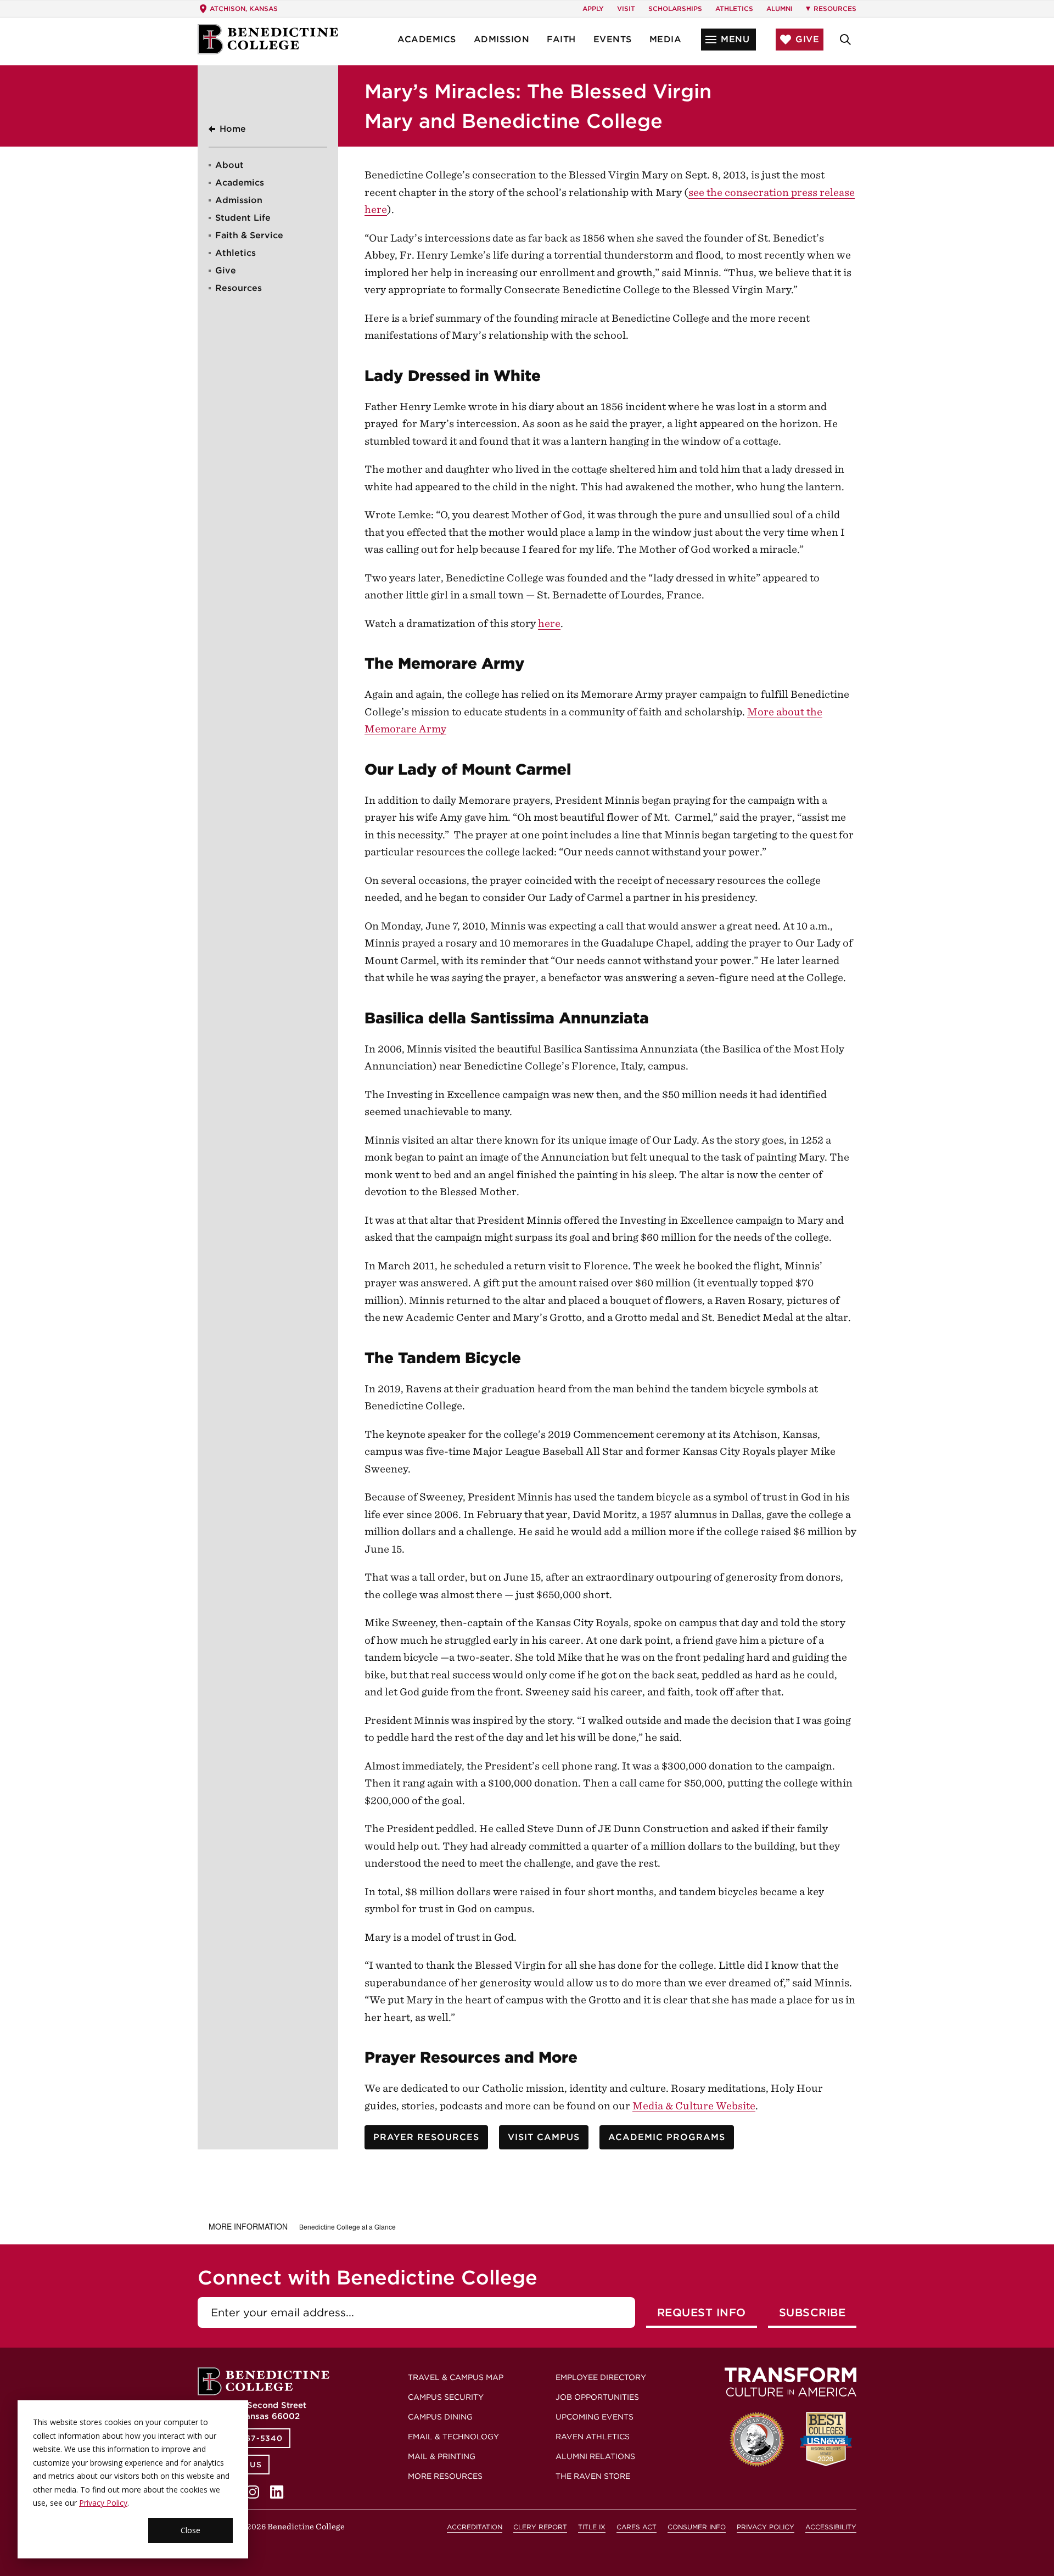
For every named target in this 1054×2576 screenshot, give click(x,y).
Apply (593, 9)
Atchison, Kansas (244, 9)
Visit (626, 9)
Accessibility (831, 2527)
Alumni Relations (595, 2456)
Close (190, 2530)
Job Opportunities (597, 2397)
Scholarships (675, 9)
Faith (561, 39)
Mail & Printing (442, 2456)
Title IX (592, 2527)
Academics (427, 39)
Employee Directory (601, 2377)
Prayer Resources (426, 2137)
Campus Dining (440, 2417)
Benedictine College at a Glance (347, 2227)
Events (613, 39)
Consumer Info (697, 2527)
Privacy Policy (103, 2503)
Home (233, 129)
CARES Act (637, 2527)
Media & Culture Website (694, 2106)
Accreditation (475, 2527)
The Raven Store (593, 2476)
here (549, 623)
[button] (728, 40)
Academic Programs (667, 2137)
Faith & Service (249, 235)
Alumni (780, 9)
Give (226, 270)
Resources (239, 288)
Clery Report (540, 2527)
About (229, 165)
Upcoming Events (595, 2417)
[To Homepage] (268, 39)
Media (666, 39)
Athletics (734, 9)
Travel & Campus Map (456, 2377)
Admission (502, 39)
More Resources (445, 2476)
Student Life (243, 218)
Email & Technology (453, 2437)
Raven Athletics (593, 2437)
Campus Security (446, 2397)
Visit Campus (544, 2137)
